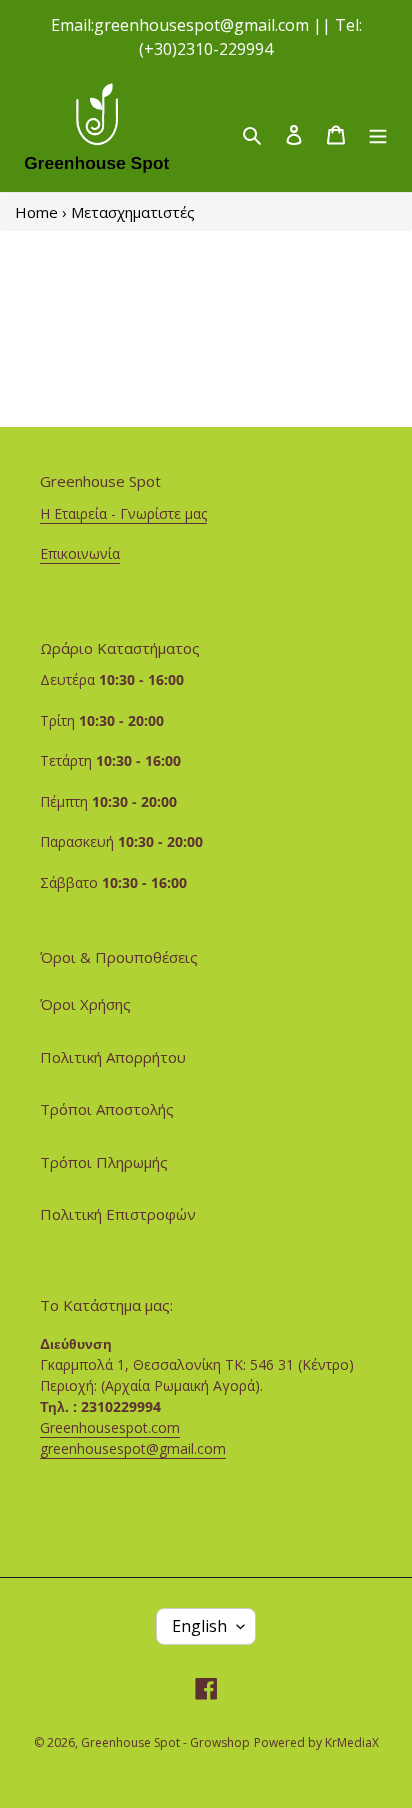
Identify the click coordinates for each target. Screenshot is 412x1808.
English (199, 1626)
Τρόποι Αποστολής (107, 1109)
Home (36, 212)
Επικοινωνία (80, 553)
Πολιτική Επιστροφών (118, 1214)
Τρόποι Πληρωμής (104, 1162)
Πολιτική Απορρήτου (113, 1057)
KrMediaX (352, 1742)
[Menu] (378, 133)
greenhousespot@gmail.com (133, 1448)
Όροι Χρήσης (85, 1004)
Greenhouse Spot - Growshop (165, 1742)
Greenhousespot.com (110, 1427)
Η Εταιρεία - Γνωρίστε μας (123, 513)
